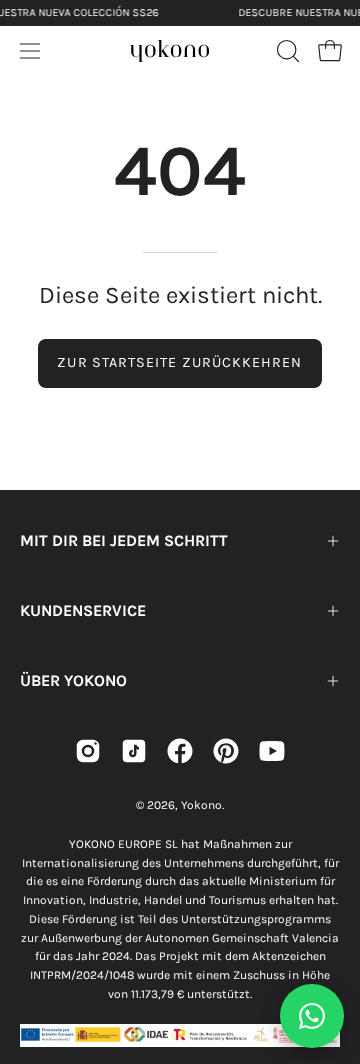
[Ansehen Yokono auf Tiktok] (134, 751)
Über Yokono (73, 680)
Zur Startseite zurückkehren (179, 362)
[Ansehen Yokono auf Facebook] (180, 751)
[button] (286, 51)
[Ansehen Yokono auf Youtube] (272, 751)
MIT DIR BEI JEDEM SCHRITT (124, 540)
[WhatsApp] (312, 1016)
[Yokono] (170, 48)
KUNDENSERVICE (83, 610)
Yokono (201, 805)
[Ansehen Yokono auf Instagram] (88, 751)
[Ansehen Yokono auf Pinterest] (226, 751)
